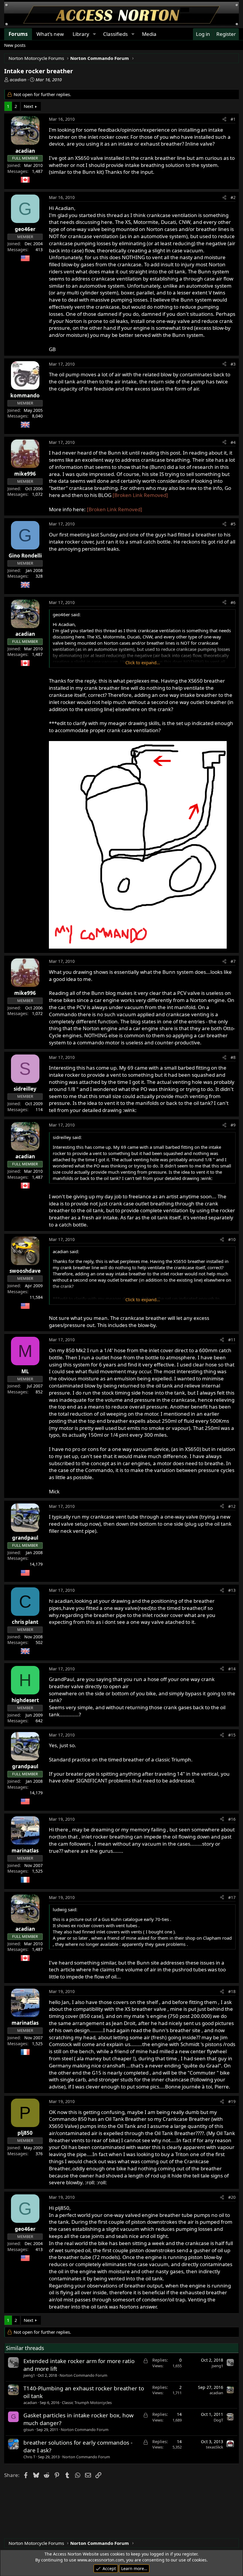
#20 (232, 2197)
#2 (233, 197)
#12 (232, 1506)
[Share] (224, 119)
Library (81, 34)
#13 (232, 1590)
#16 (232, 1819)
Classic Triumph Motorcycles (87, 2403)
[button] (94, 34)
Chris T (29, 2457)
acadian (18, 79)
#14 (232, 1669)
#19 (232, 2101)
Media (149, 34)
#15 (232, 1735)
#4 (233, 442)
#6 (233, 602)
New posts (15, 45)
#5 (233, 524)
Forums (18, 34)
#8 (233, 1057)
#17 (232, 1897)
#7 (233, 961)
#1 (233, 119)
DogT (218, 2420)
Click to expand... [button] (143, 662)
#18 (232, 1991)
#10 (232, 1239)
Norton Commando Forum (83, 2375)
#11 (232, 1340)
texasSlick (215, 2447)
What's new (50, 34)
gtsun (29, 2430)
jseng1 (29, 2375)
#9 (233, 1125)
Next (28, 106)
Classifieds (115, 34)
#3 (233, 364)
